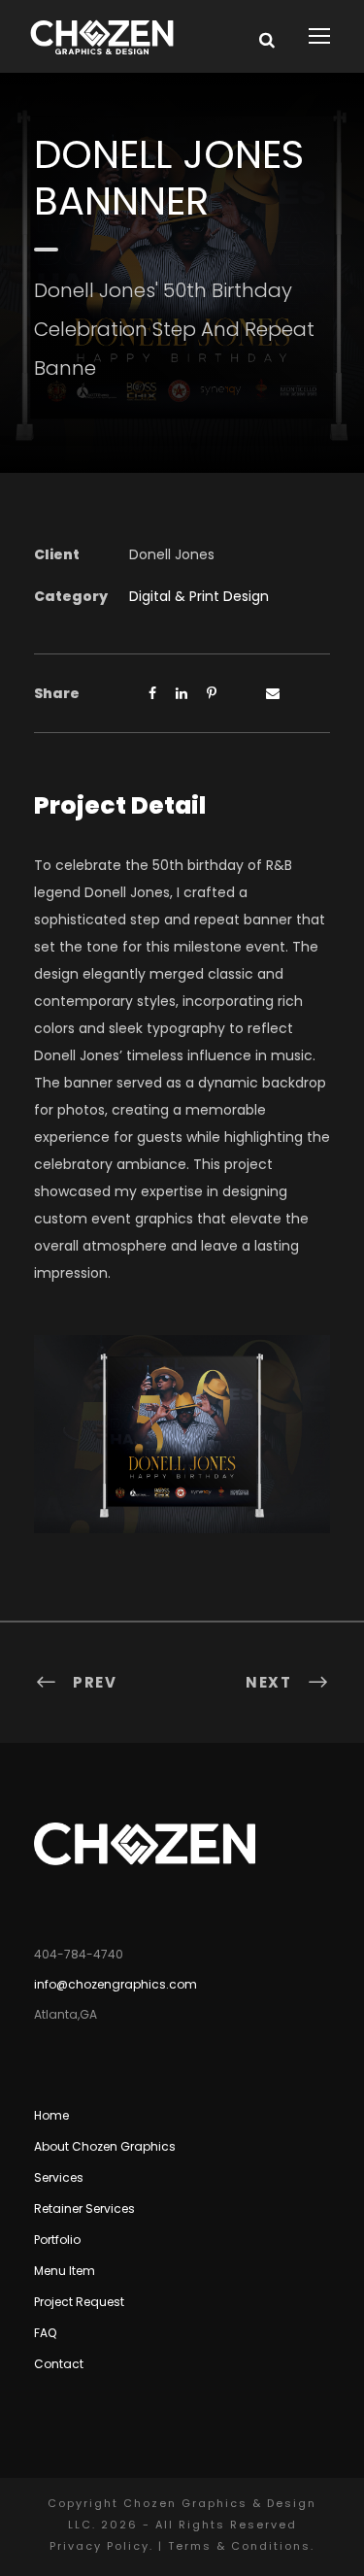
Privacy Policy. (101, 2546)
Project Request (79, 2302)
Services (59, 2177)
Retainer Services (84, 2208)
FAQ (45, 2333)
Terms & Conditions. (241, 2546)
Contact (59, 2364)
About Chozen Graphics (105, 2146)
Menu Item (65, 2271)
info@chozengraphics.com (116, 1984)
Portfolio (57, 2240)
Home (51, 2115)
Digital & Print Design (199, 596)
